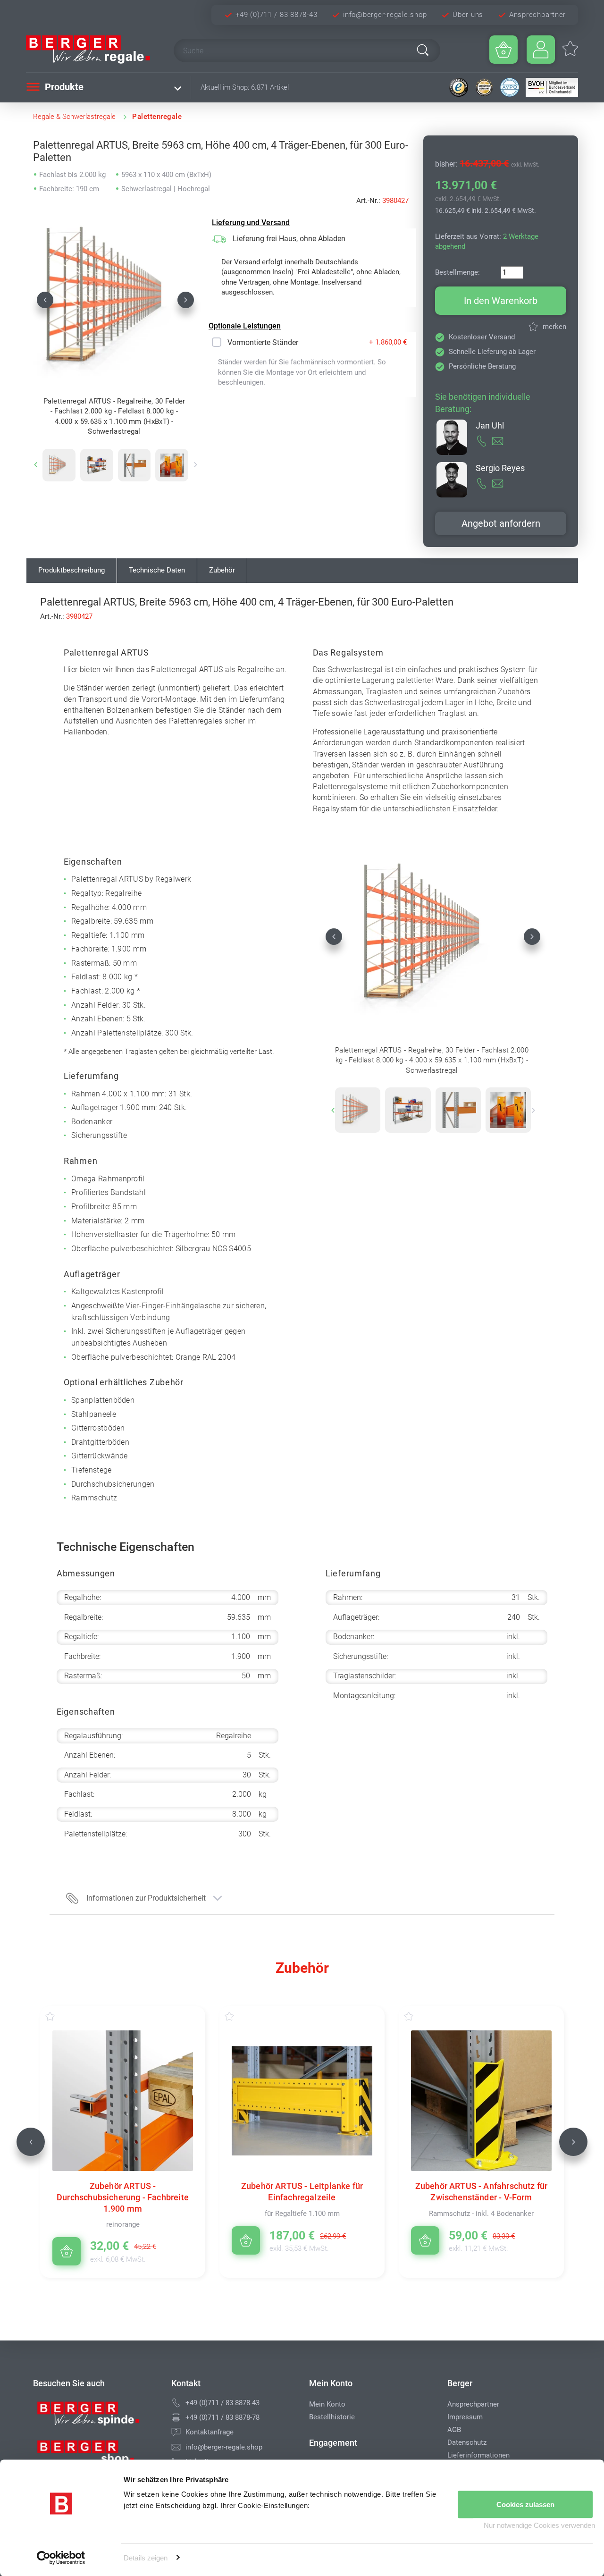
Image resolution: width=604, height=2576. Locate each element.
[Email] (176, 2447)
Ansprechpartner (537, 15)
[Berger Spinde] (95, 2417)
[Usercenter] (541, 50)
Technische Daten (157, 570)
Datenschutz (467, 2442)
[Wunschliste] (59, 2016)
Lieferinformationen (478, 2455)
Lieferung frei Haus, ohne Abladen (289, 239)
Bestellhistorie (332, 2417)
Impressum (465, 2417)
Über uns (468, 15)
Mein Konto (327, 2404)
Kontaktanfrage (210, 2432)
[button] (45, 300)
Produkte (63, 87)
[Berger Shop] (95, 2456)
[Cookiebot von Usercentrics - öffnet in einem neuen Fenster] (61, 2558)
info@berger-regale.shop (385, 15)
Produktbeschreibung (71, 570)
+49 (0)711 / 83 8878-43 (276, 15)
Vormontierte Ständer (263, 342)
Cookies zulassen (525, 2504)
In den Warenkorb (501, 301)
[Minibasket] (503, 50)
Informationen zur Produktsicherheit (146, 1898)
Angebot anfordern (501, 523)
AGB (454, 2430)
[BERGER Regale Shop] (92, 50)
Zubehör (222, 570)
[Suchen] (423, 50)
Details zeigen (146, 2557)
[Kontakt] (176, 2432)
